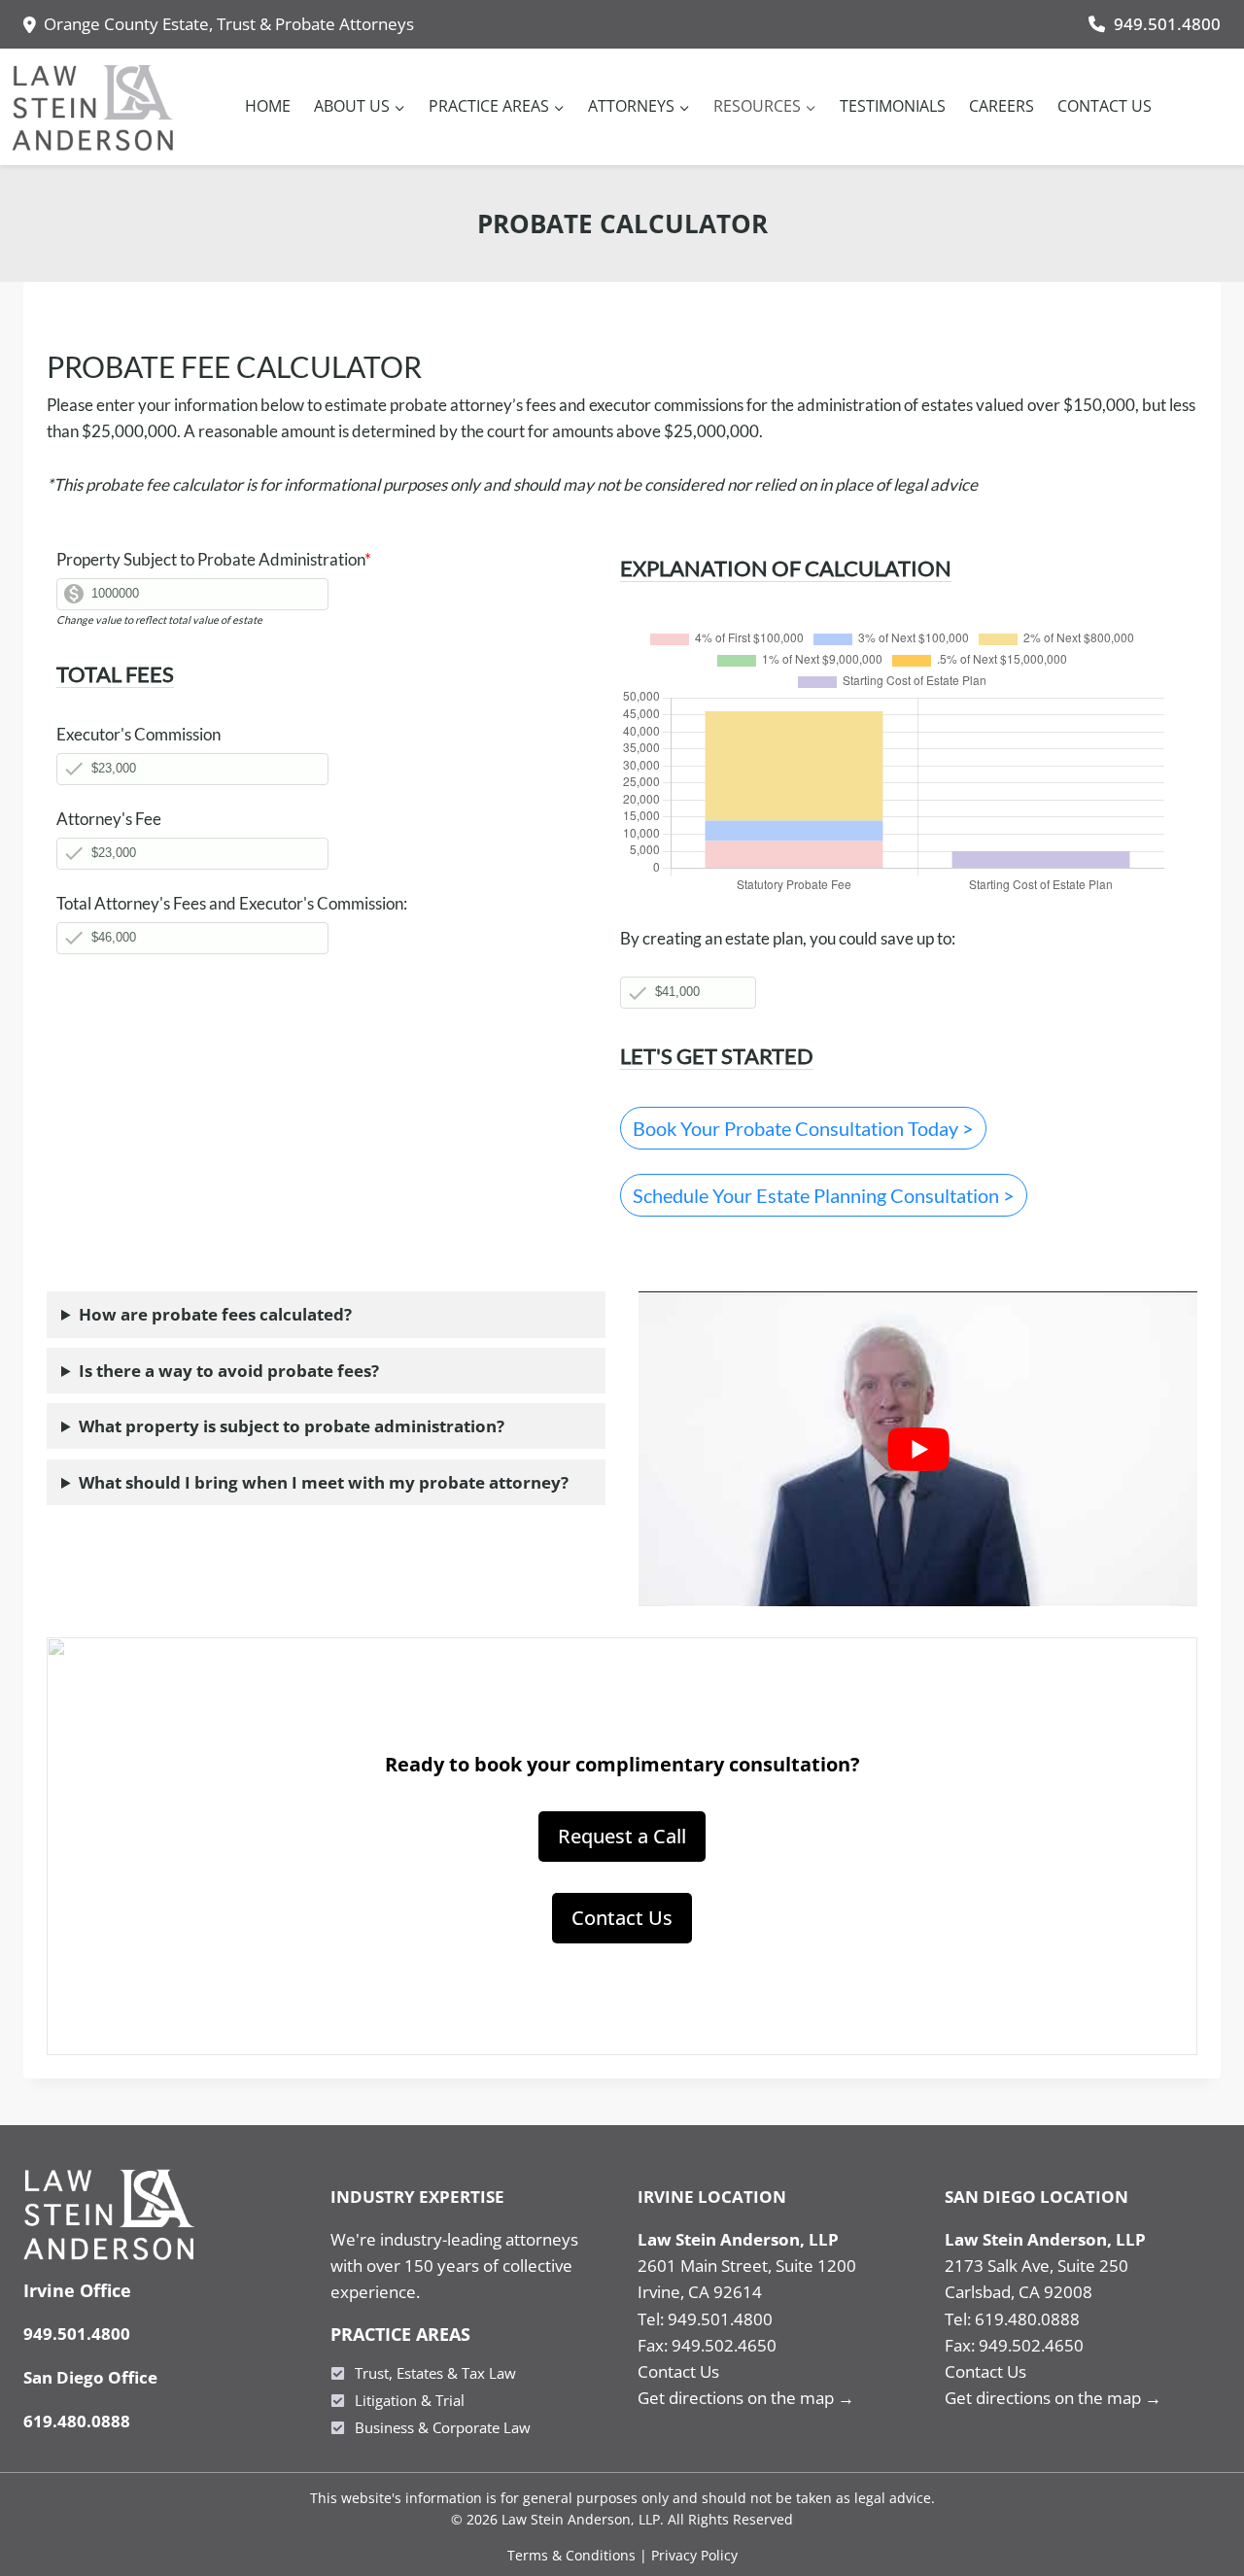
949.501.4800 (1167, 24)
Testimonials (893, 106)
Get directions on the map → (746, 2398)
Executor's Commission (138, 734)
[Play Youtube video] (918, 1448)
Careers (1002, 106)
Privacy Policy (694, 2555)
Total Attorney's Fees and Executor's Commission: (232, 903)
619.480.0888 (77, 2421)
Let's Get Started (717, 1056)
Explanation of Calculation (786, 568)
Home (268, 106)
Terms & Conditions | (579, 2555)
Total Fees (115, 674)
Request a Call (622, 1836)
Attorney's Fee (109, 819)
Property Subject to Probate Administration (214, 559)
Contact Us (1105, 106)
